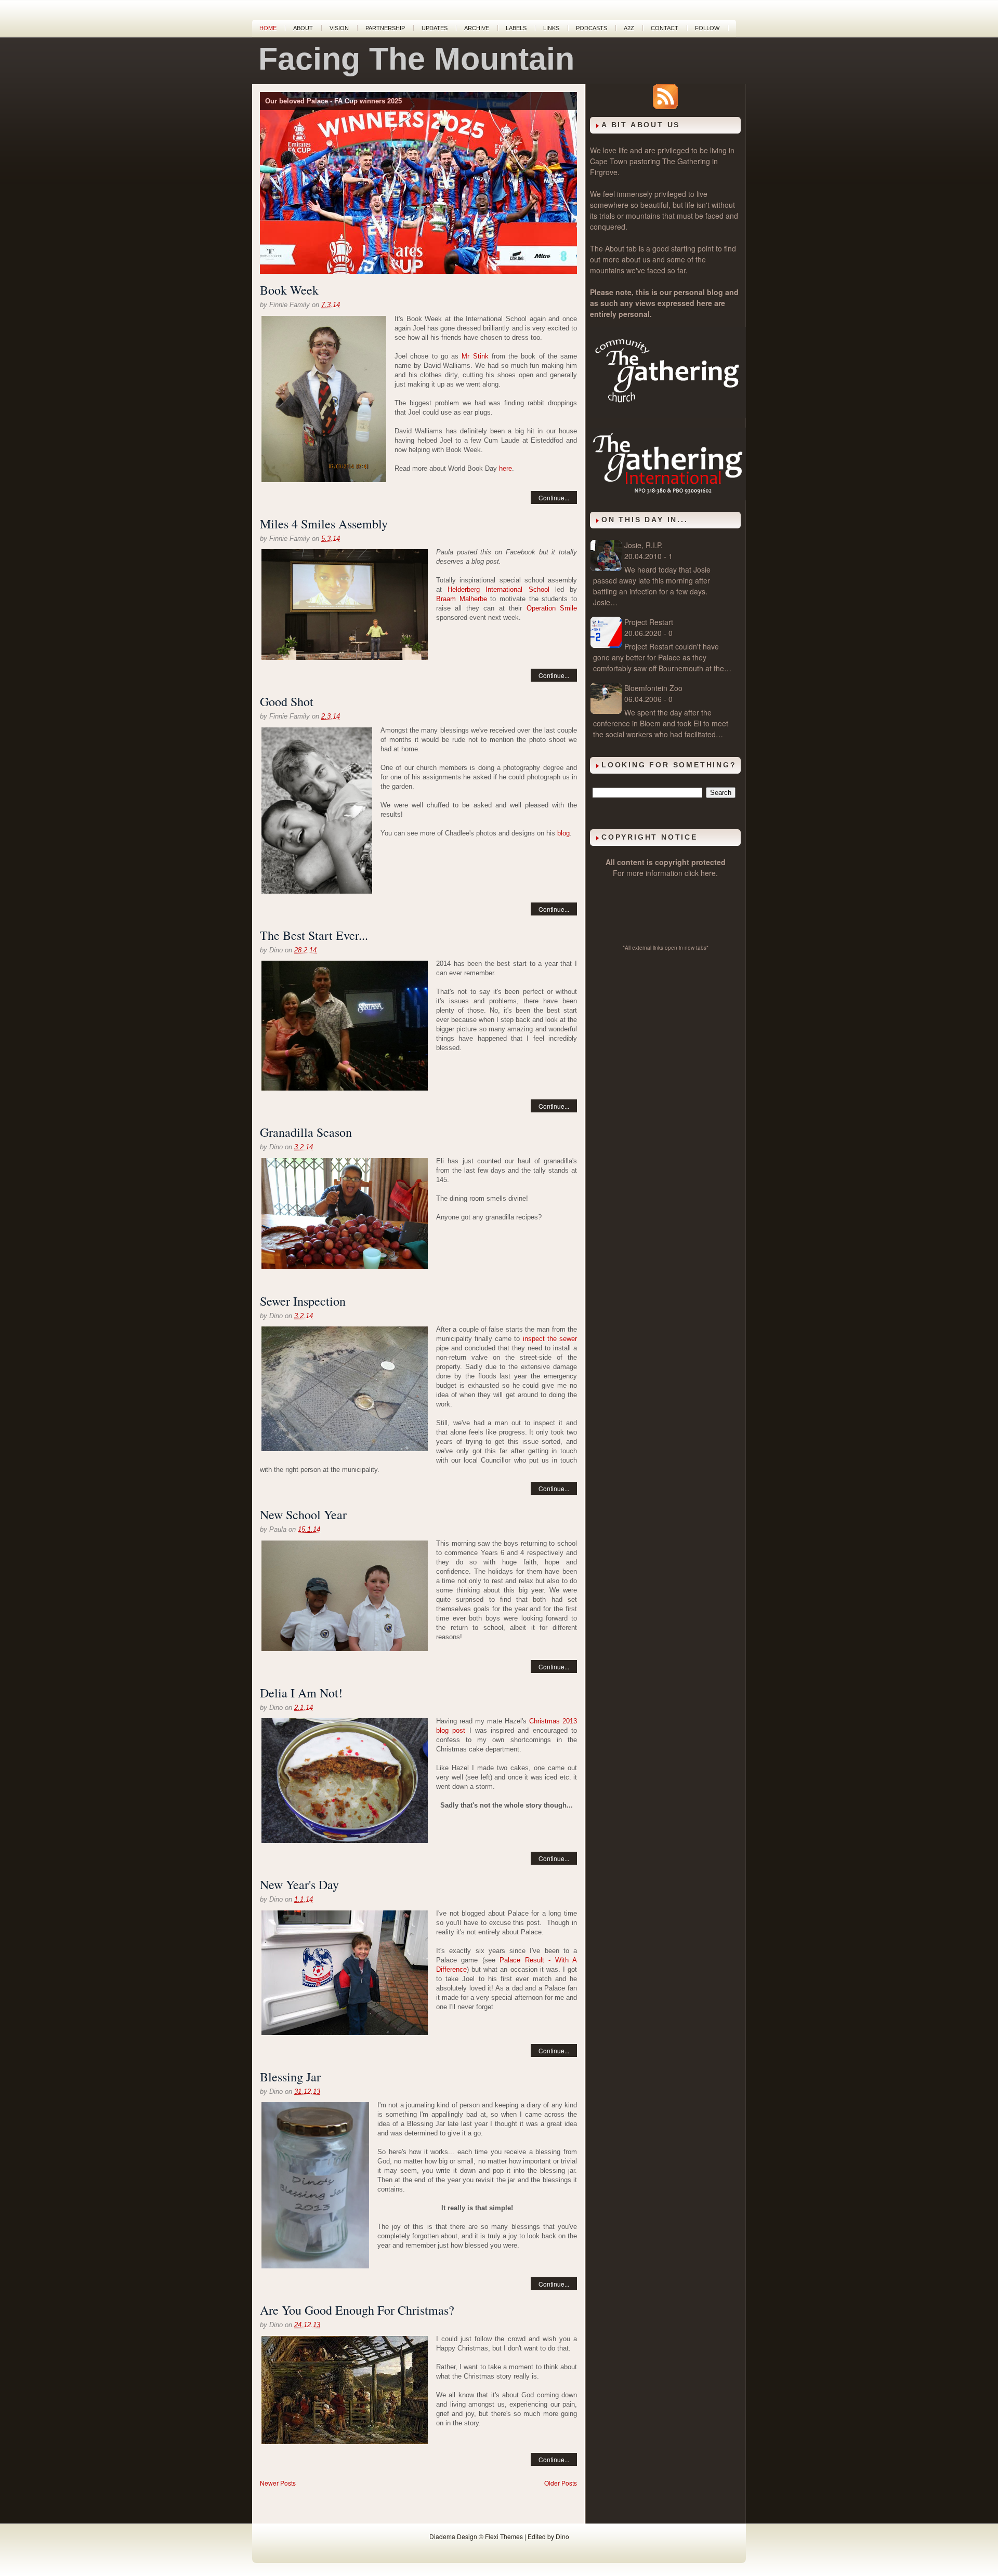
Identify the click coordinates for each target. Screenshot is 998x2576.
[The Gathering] (668, 415)
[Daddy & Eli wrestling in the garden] (317, 812)
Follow (707, 28)
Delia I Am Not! (301, 1693)
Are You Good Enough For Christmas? (357, 2310)
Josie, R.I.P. (644, 545)
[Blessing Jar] (315, 2187)
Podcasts (592, 28)
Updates (435, 28)
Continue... (554, 497)
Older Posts (561, 2483)
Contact (665, 28)
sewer (568, 1339)
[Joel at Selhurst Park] (345, 1974)
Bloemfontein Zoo (653, 688)
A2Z (629, 28)
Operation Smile (552, 608)
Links (551, 28)
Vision (339, 28)
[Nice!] (345, 1390)
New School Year (303, 1515)
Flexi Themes (504, 2536)
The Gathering (686, 161)
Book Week (289, 290)
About (303, 28)
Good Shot (287, 701)
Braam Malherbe (462, 599)
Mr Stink (475, 356)
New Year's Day (299, 1884)
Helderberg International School (498, 589)
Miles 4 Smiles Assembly (324, 524)
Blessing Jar (290, 2077)
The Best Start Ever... (314, 935)
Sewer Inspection (303, 1301)
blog (563, 833)
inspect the (541, 1339)
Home (268, 28)
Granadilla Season (306, 1132)
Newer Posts (278, 2483)
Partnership (385, 28)
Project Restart (649, 622)
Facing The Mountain (416, 59)
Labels (516, 28)
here (505, 468)
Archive (477, 28)
